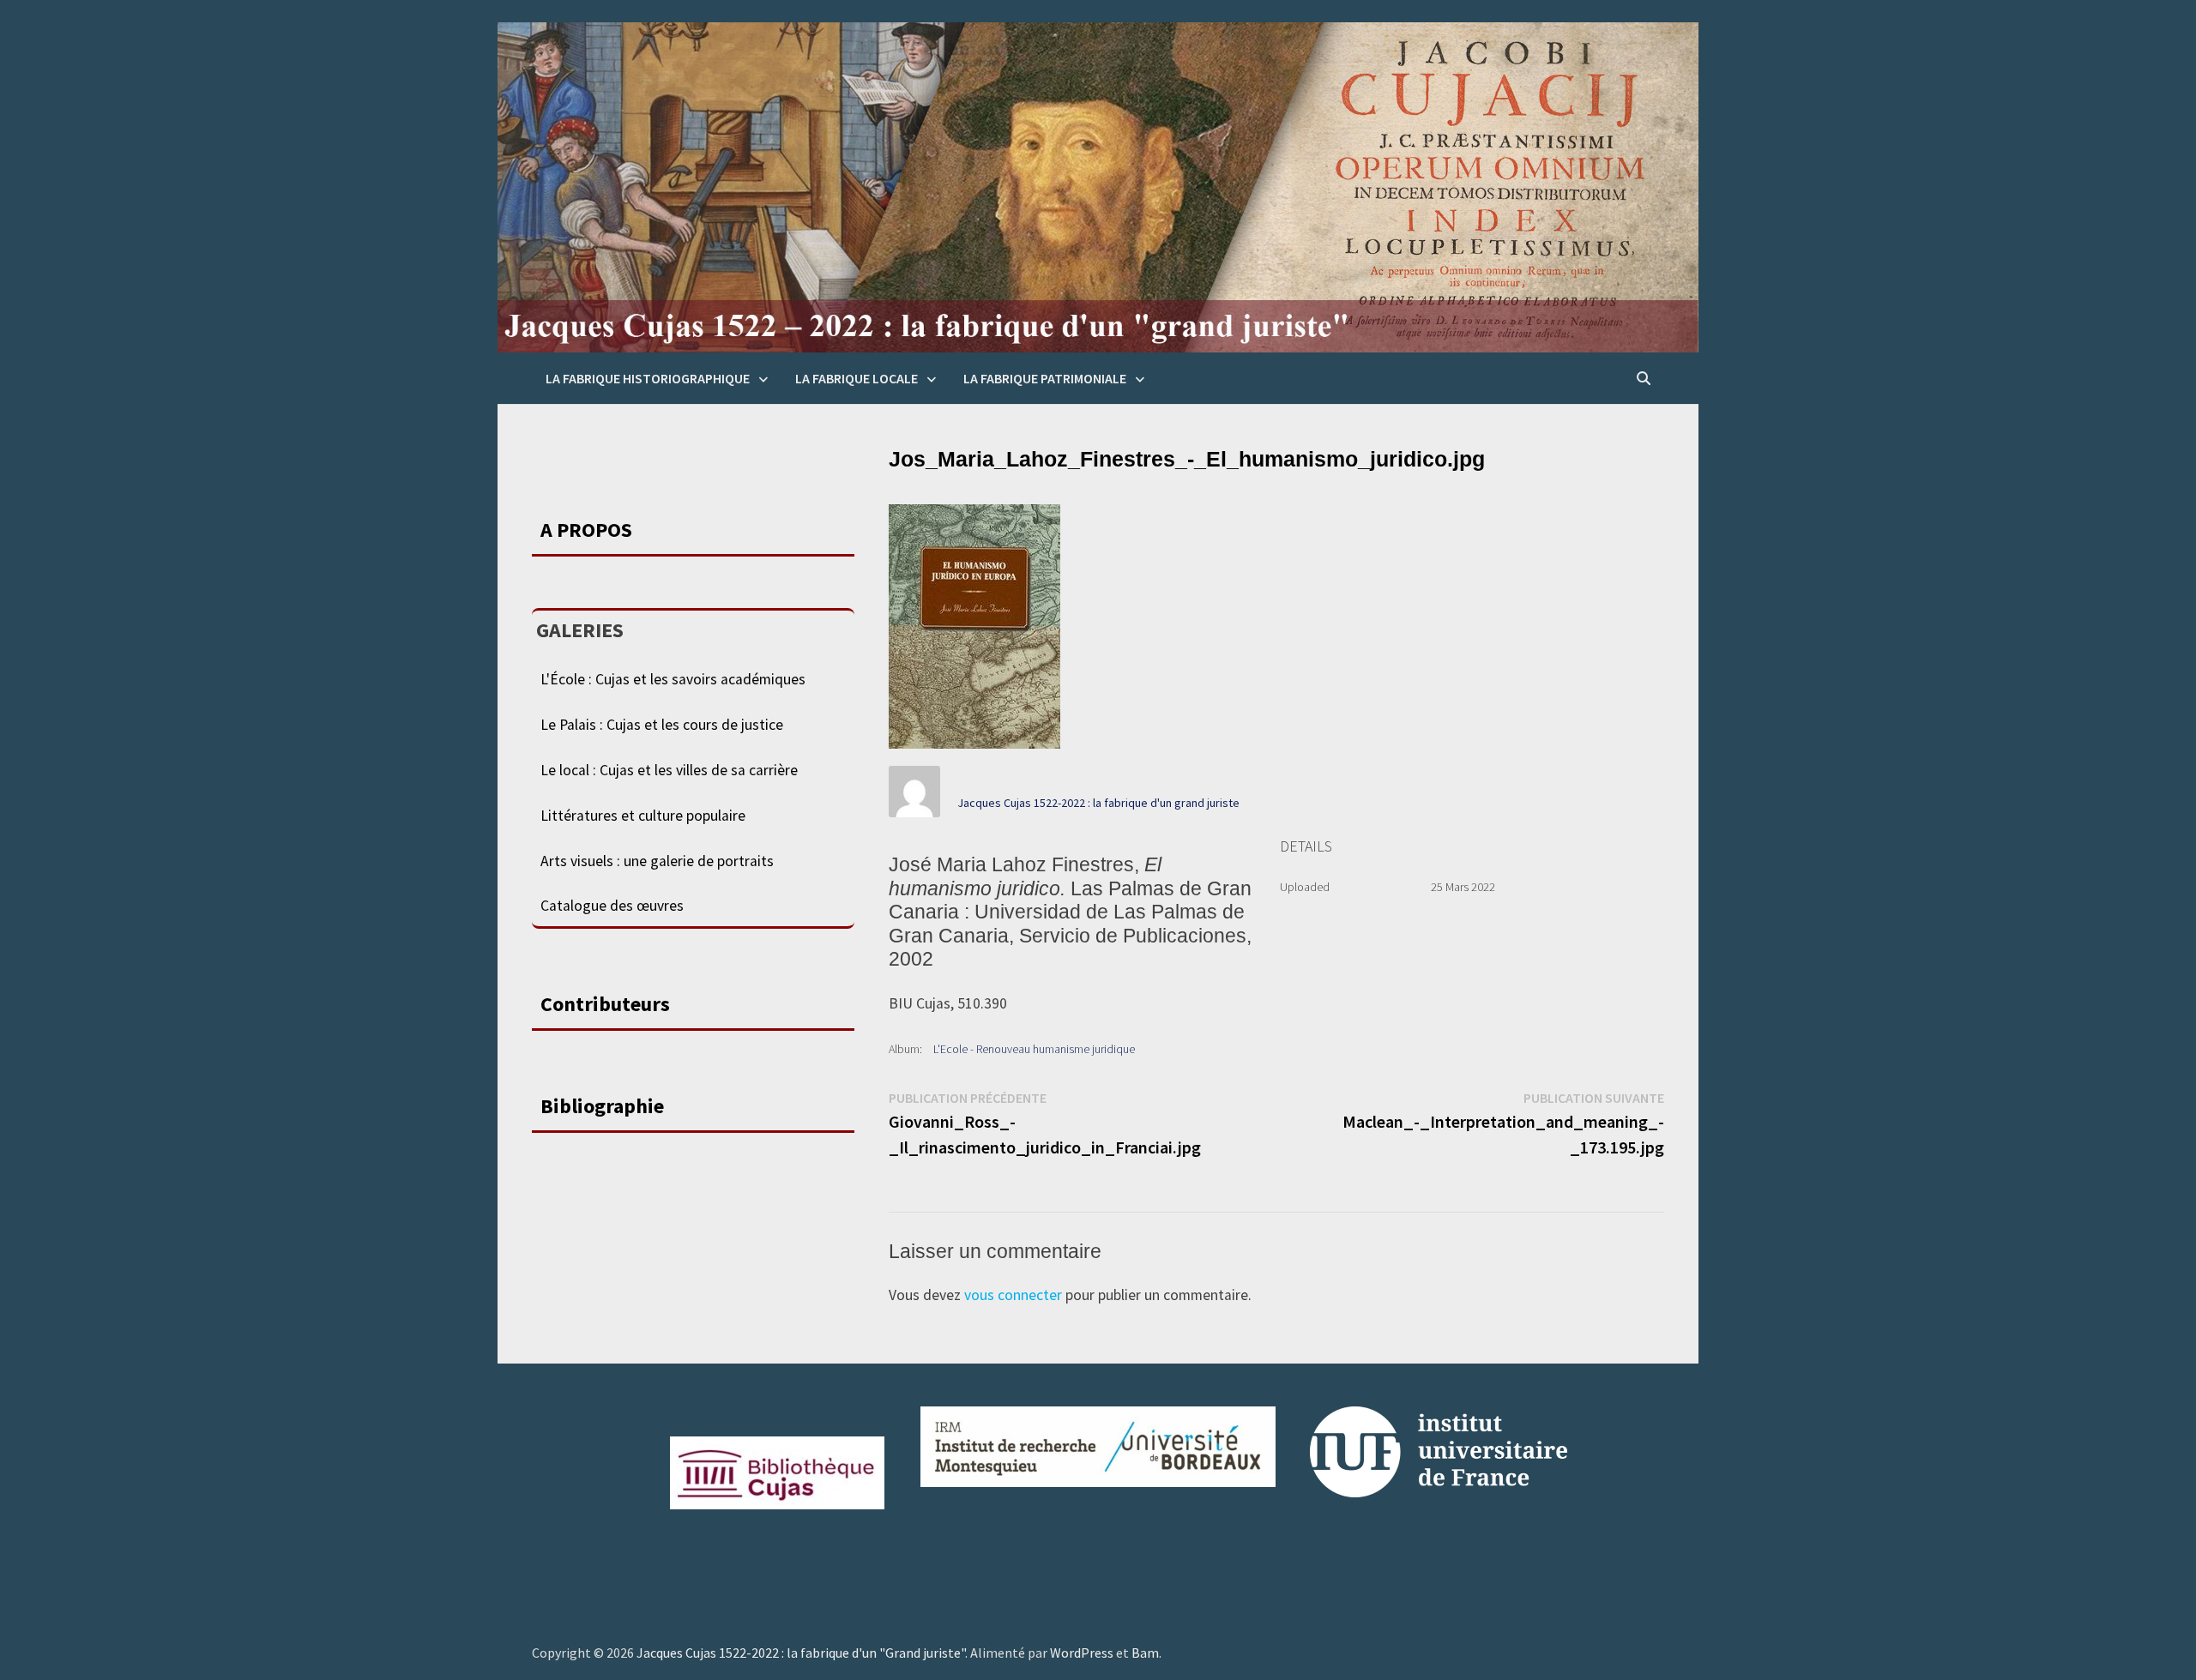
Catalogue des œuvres (612, 906)
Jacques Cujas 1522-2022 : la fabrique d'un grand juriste (1098, 803)
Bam (1145, 1653)
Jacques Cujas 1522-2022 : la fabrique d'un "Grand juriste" (801, 1653)
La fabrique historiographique (648, 378)
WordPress (1082, 1653)
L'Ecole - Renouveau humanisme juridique (1034, 1049)
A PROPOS (586, 530)
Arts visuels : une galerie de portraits (657, 861)
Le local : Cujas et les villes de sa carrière (669, 770)
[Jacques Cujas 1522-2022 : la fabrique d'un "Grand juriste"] (1098, 186)
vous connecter (1013, 1295)
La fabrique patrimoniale (1045, 378)
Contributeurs (605, 1004)
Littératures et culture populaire (643, 816)
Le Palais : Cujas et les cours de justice (662, 725)
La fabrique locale (857, 378)
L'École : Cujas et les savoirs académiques (673, 679)
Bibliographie (602, 1106)
